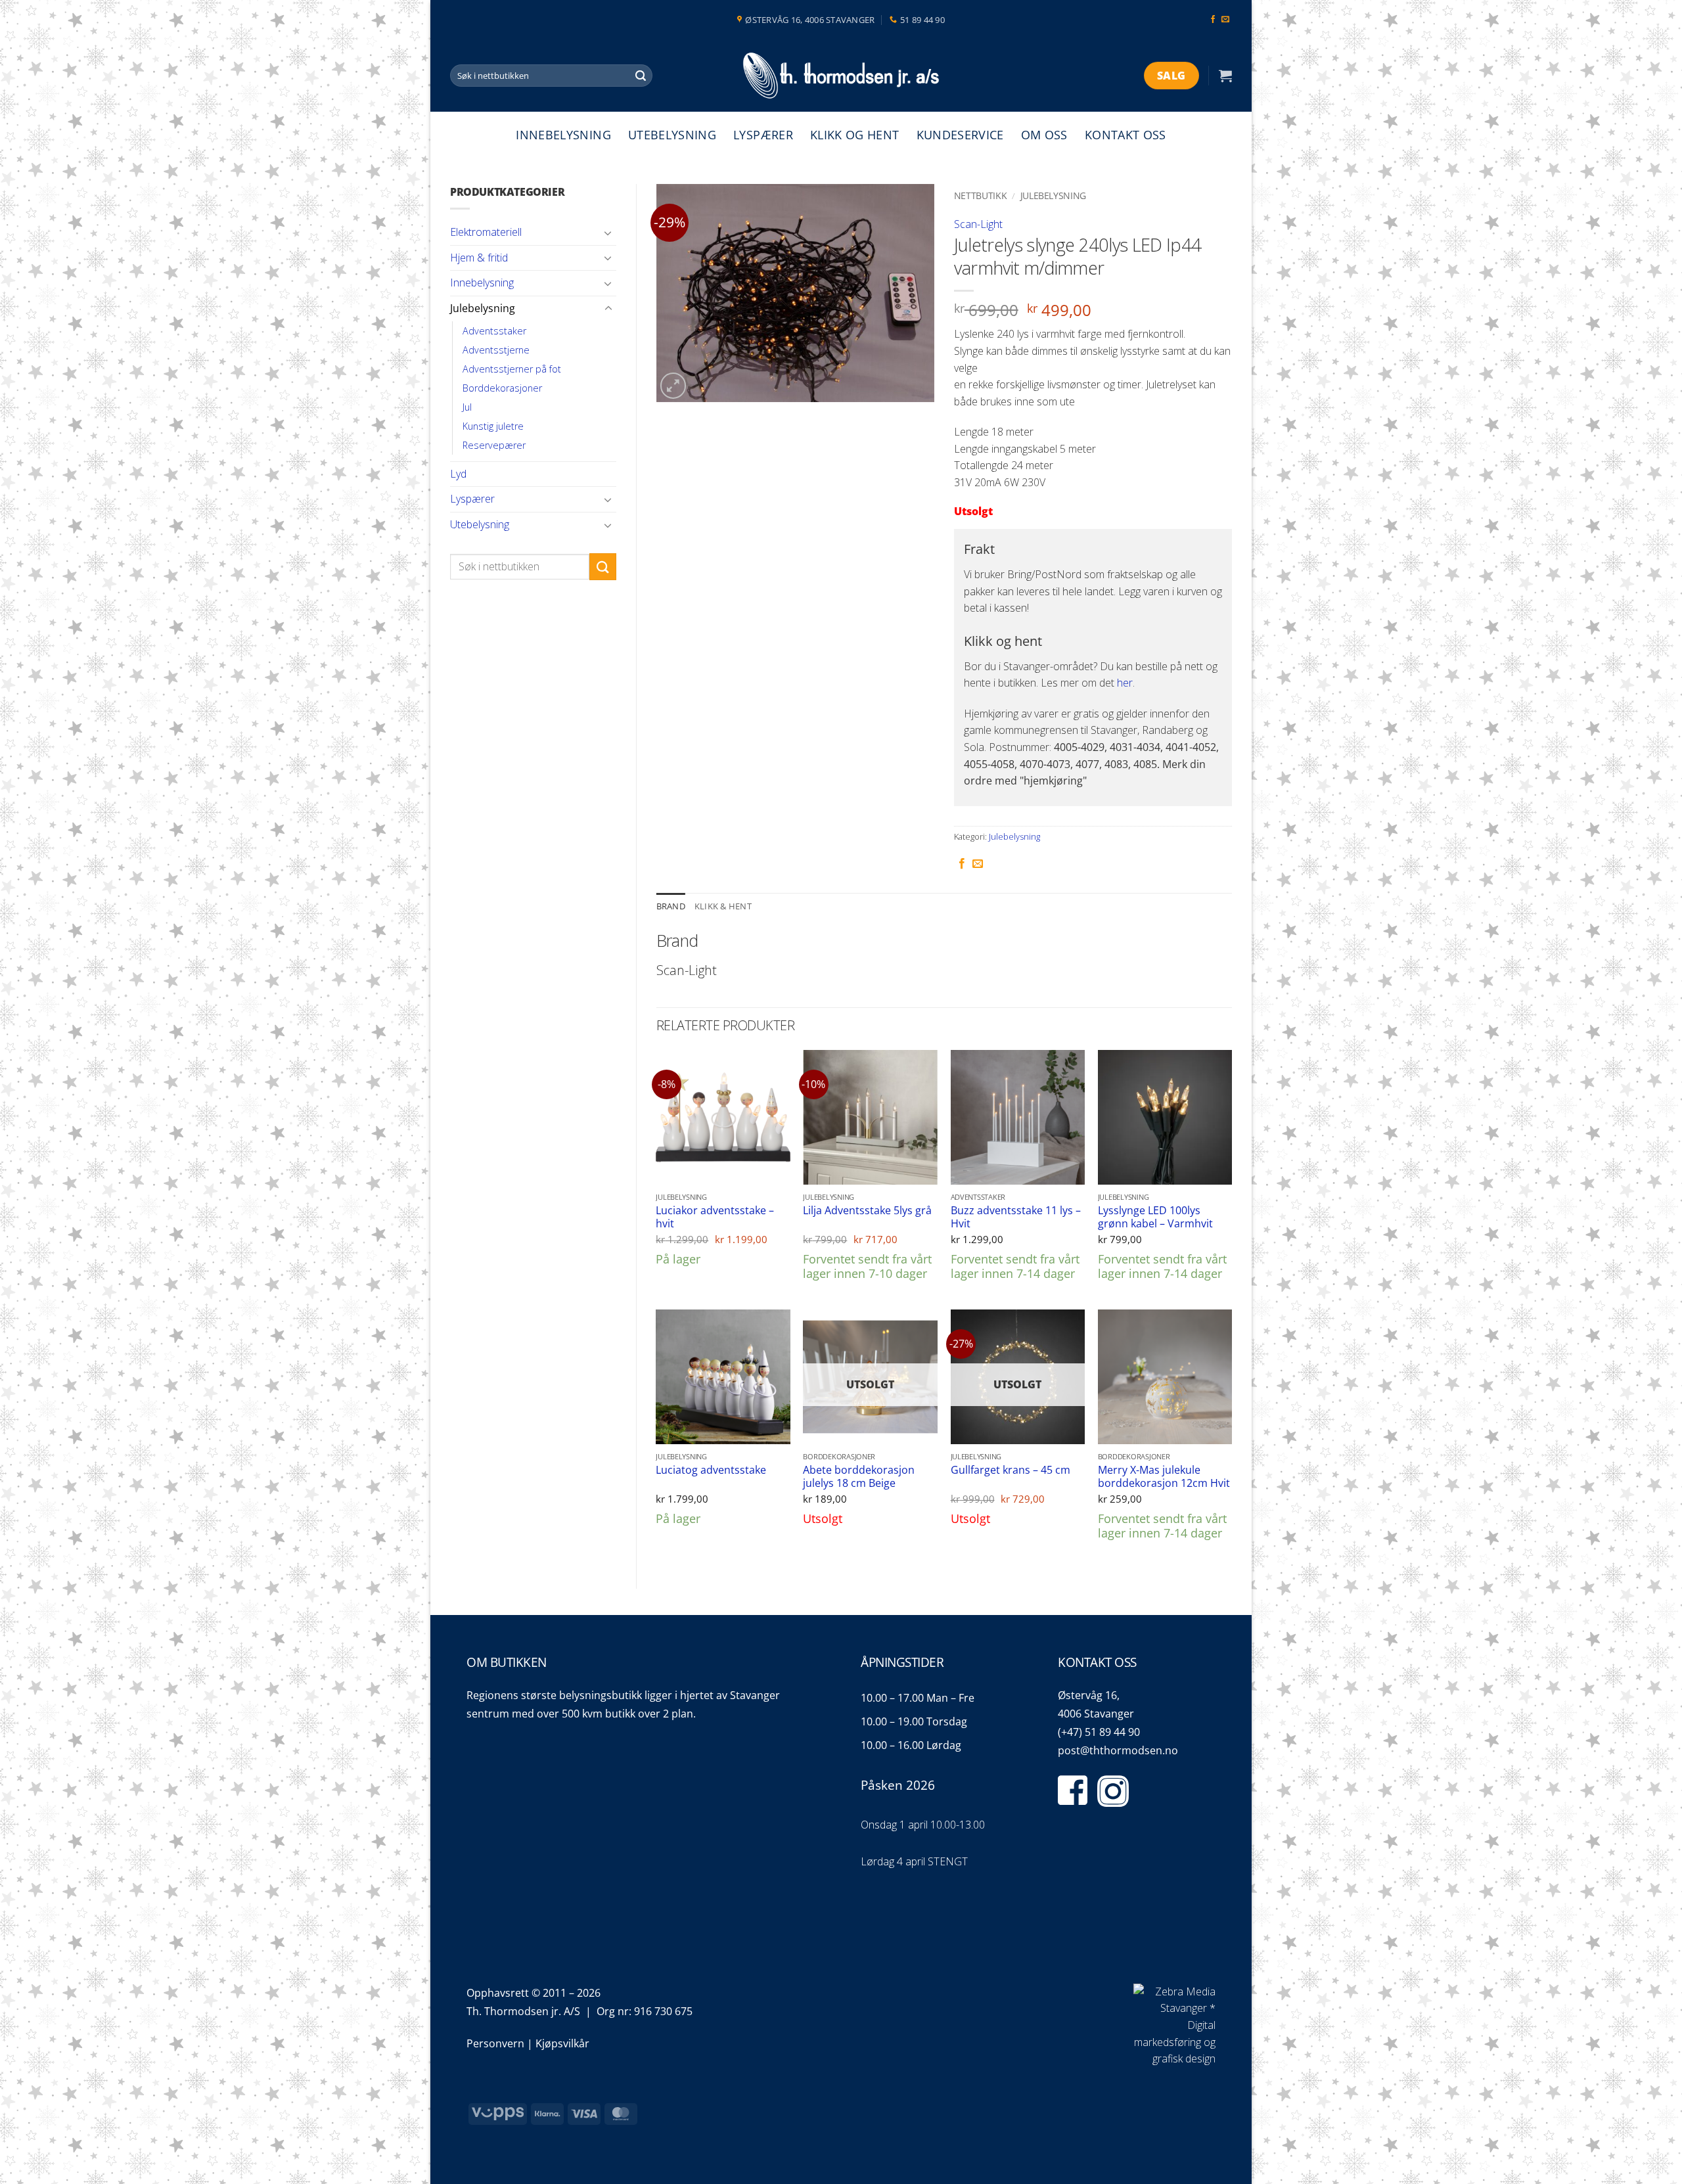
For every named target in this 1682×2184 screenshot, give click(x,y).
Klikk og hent (855, 135)
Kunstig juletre (493, 426)
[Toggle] (608, 233)
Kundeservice (960, 135)
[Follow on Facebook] (1213, 20)
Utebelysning (672, 135)
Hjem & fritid (479, 258)
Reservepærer (494, 445)
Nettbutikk (981, 195)
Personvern (495, 2043)
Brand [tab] (671, 906)
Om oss (1044, 135)
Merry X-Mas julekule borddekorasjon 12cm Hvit (1164, 1477)
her (1125, 683)
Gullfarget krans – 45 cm (1011, 1470)
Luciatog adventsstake (711, 1470)
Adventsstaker (494, 331)
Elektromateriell (486, 232)
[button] (1225, 76)
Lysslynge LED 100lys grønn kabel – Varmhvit (1155, 1217)
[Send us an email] (1225, 20)
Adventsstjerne (496, 350)
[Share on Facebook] (962, 864)
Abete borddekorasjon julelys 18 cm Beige (859, 1477)
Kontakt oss (1125, 135)
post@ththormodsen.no (1118, 1750)
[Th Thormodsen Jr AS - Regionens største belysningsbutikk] (841, 76)
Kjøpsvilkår (562, 2043)
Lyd (458, 474)
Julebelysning (483, 308)
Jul (467, 407)
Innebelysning (563, 135)
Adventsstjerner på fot (512, 369)
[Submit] (641, 76)
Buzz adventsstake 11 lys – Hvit (1016, 1217)
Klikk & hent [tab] (723, 906)
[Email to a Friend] (978, 864)
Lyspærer (763, 135)
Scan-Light (978, 224)
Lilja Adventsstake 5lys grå (867, 1211)
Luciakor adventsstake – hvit (715, 1217)
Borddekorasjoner (502, 388)
